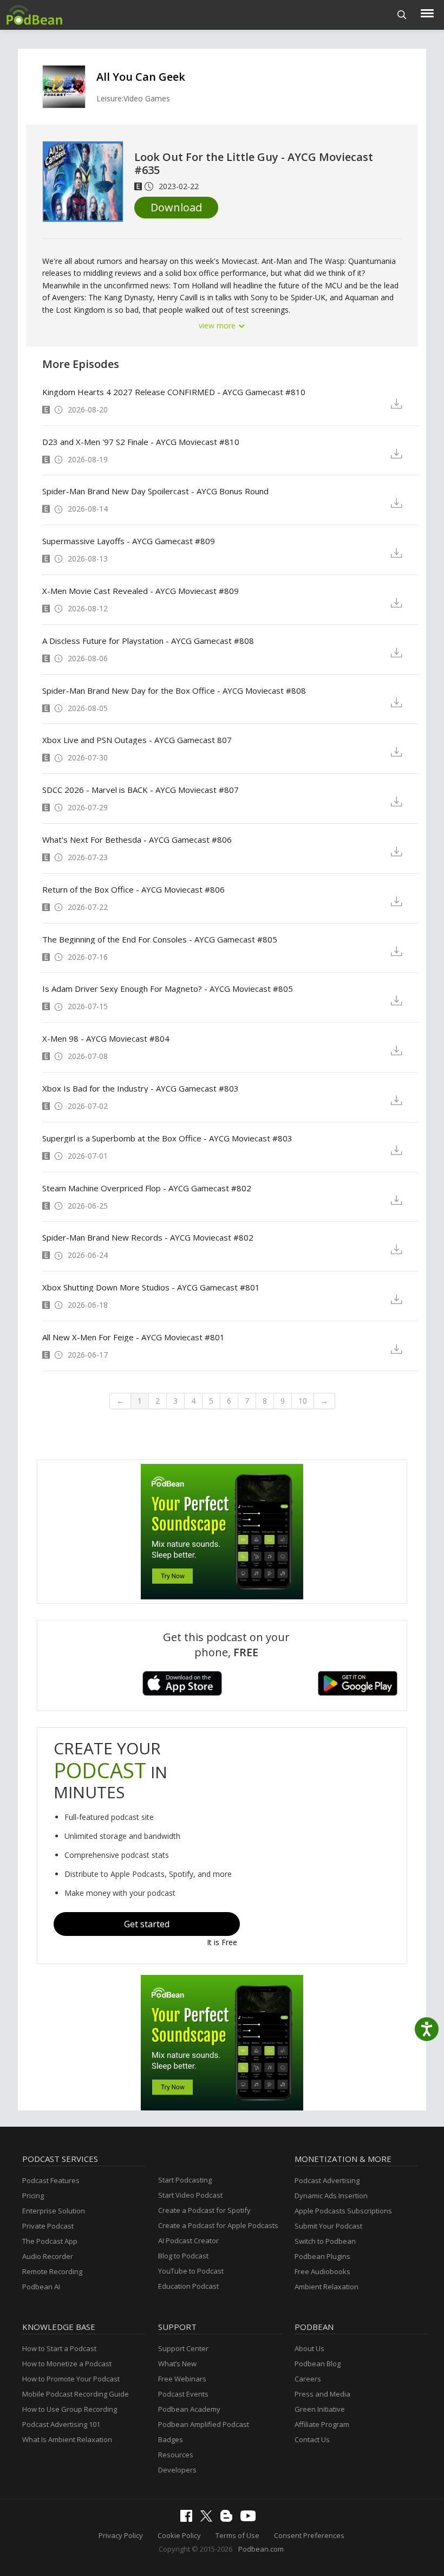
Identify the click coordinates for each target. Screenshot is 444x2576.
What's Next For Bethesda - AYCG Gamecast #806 (137, 840)
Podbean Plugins (322, 2256)
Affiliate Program (322, 2424)
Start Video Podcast (190, 2195)
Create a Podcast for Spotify (204, 2210)
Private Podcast (48, 2226)
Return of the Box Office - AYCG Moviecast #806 (133, 889)
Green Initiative (320, 2409)
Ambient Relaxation (327, 2287)
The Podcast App (50, 2241)
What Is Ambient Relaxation (67, 2439)
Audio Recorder (48, 2256)
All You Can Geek (141, 77)
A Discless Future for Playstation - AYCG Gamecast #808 (148, 641)
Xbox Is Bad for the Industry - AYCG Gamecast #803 (141, 1088)
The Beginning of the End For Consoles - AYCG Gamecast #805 (160, 939)
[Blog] (229, 2519)
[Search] (402, 15)
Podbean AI (41, 2287)
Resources (176, 2455)
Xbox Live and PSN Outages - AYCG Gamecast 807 (137, 740)
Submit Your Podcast (328, 2226)
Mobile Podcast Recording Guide (76, 2394)
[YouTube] (251, 2519)
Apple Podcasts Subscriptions (343, 2211)
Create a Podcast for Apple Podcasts (218, 2225)
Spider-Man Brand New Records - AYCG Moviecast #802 (148, 1237)
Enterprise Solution (54, 2211)
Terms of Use (237, 2535)
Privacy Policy (121, 2535)
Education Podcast (188, 2286)
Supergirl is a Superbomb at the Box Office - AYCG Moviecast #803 (167, 1138)
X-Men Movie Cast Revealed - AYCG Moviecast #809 (141, 591)
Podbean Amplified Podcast (204, 2424)
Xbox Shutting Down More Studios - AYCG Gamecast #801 (151, 1287)
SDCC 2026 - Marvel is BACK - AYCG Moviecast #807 (141, 790)
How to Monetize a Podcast (67, 2364)
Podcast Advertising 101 (61, 2424)
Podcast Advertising (327, 2180)
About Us (309, 2348)
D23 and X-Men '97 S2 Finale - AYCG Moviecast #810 (141, 442)
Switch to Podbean (325, 2241)
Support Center (183, 2348)
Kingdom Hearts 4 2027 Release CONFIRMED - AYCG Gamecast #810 (174, 392)
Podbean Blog (318, 2364)
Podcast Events (183, 2394)
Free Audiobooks (322, 2271)
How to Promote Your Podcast (71, 2379)
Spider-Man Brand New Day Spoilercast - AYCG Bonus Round (155, 491)
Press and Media (322, 2394)
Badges (171, 2439)
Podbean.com (261, 2549)
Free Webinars (182, 2379)
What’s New (177, 2364)
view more (218, 325)
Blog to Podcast (183, 2256)
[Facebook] (189, 2519)
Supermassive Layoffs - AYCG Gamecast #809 (129, 541)
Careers (308, 2379)
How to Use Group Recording (70, 2409)
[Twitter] (209, 2519)
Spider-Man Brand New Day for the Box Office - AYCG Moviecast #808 (174, 690)
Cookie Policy (179, 2535)
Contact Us (312, 2439)
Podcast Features (51, 2180)
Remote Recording (52, 2271)
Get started (147, 1924)
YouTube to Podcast (191, 2271)
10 (303, 1401)
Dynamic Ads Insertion (331, 2196)
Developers (177, 2470)
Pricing (33, 2196)
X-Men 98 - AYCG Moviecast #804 (106, 1038)
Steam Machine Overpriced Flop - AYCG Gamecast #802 (147, 1188)
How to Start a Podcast (59, 2348)
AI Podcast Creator (188, 2241)
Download (176, 207)
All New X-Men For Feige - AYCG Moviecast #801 (133, 1337)
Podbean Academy (189, 2409)
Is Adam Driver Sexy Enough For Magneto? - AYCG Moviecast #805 (168, 989)
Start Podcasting (185, 2180)
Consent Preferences (309, 2535)
